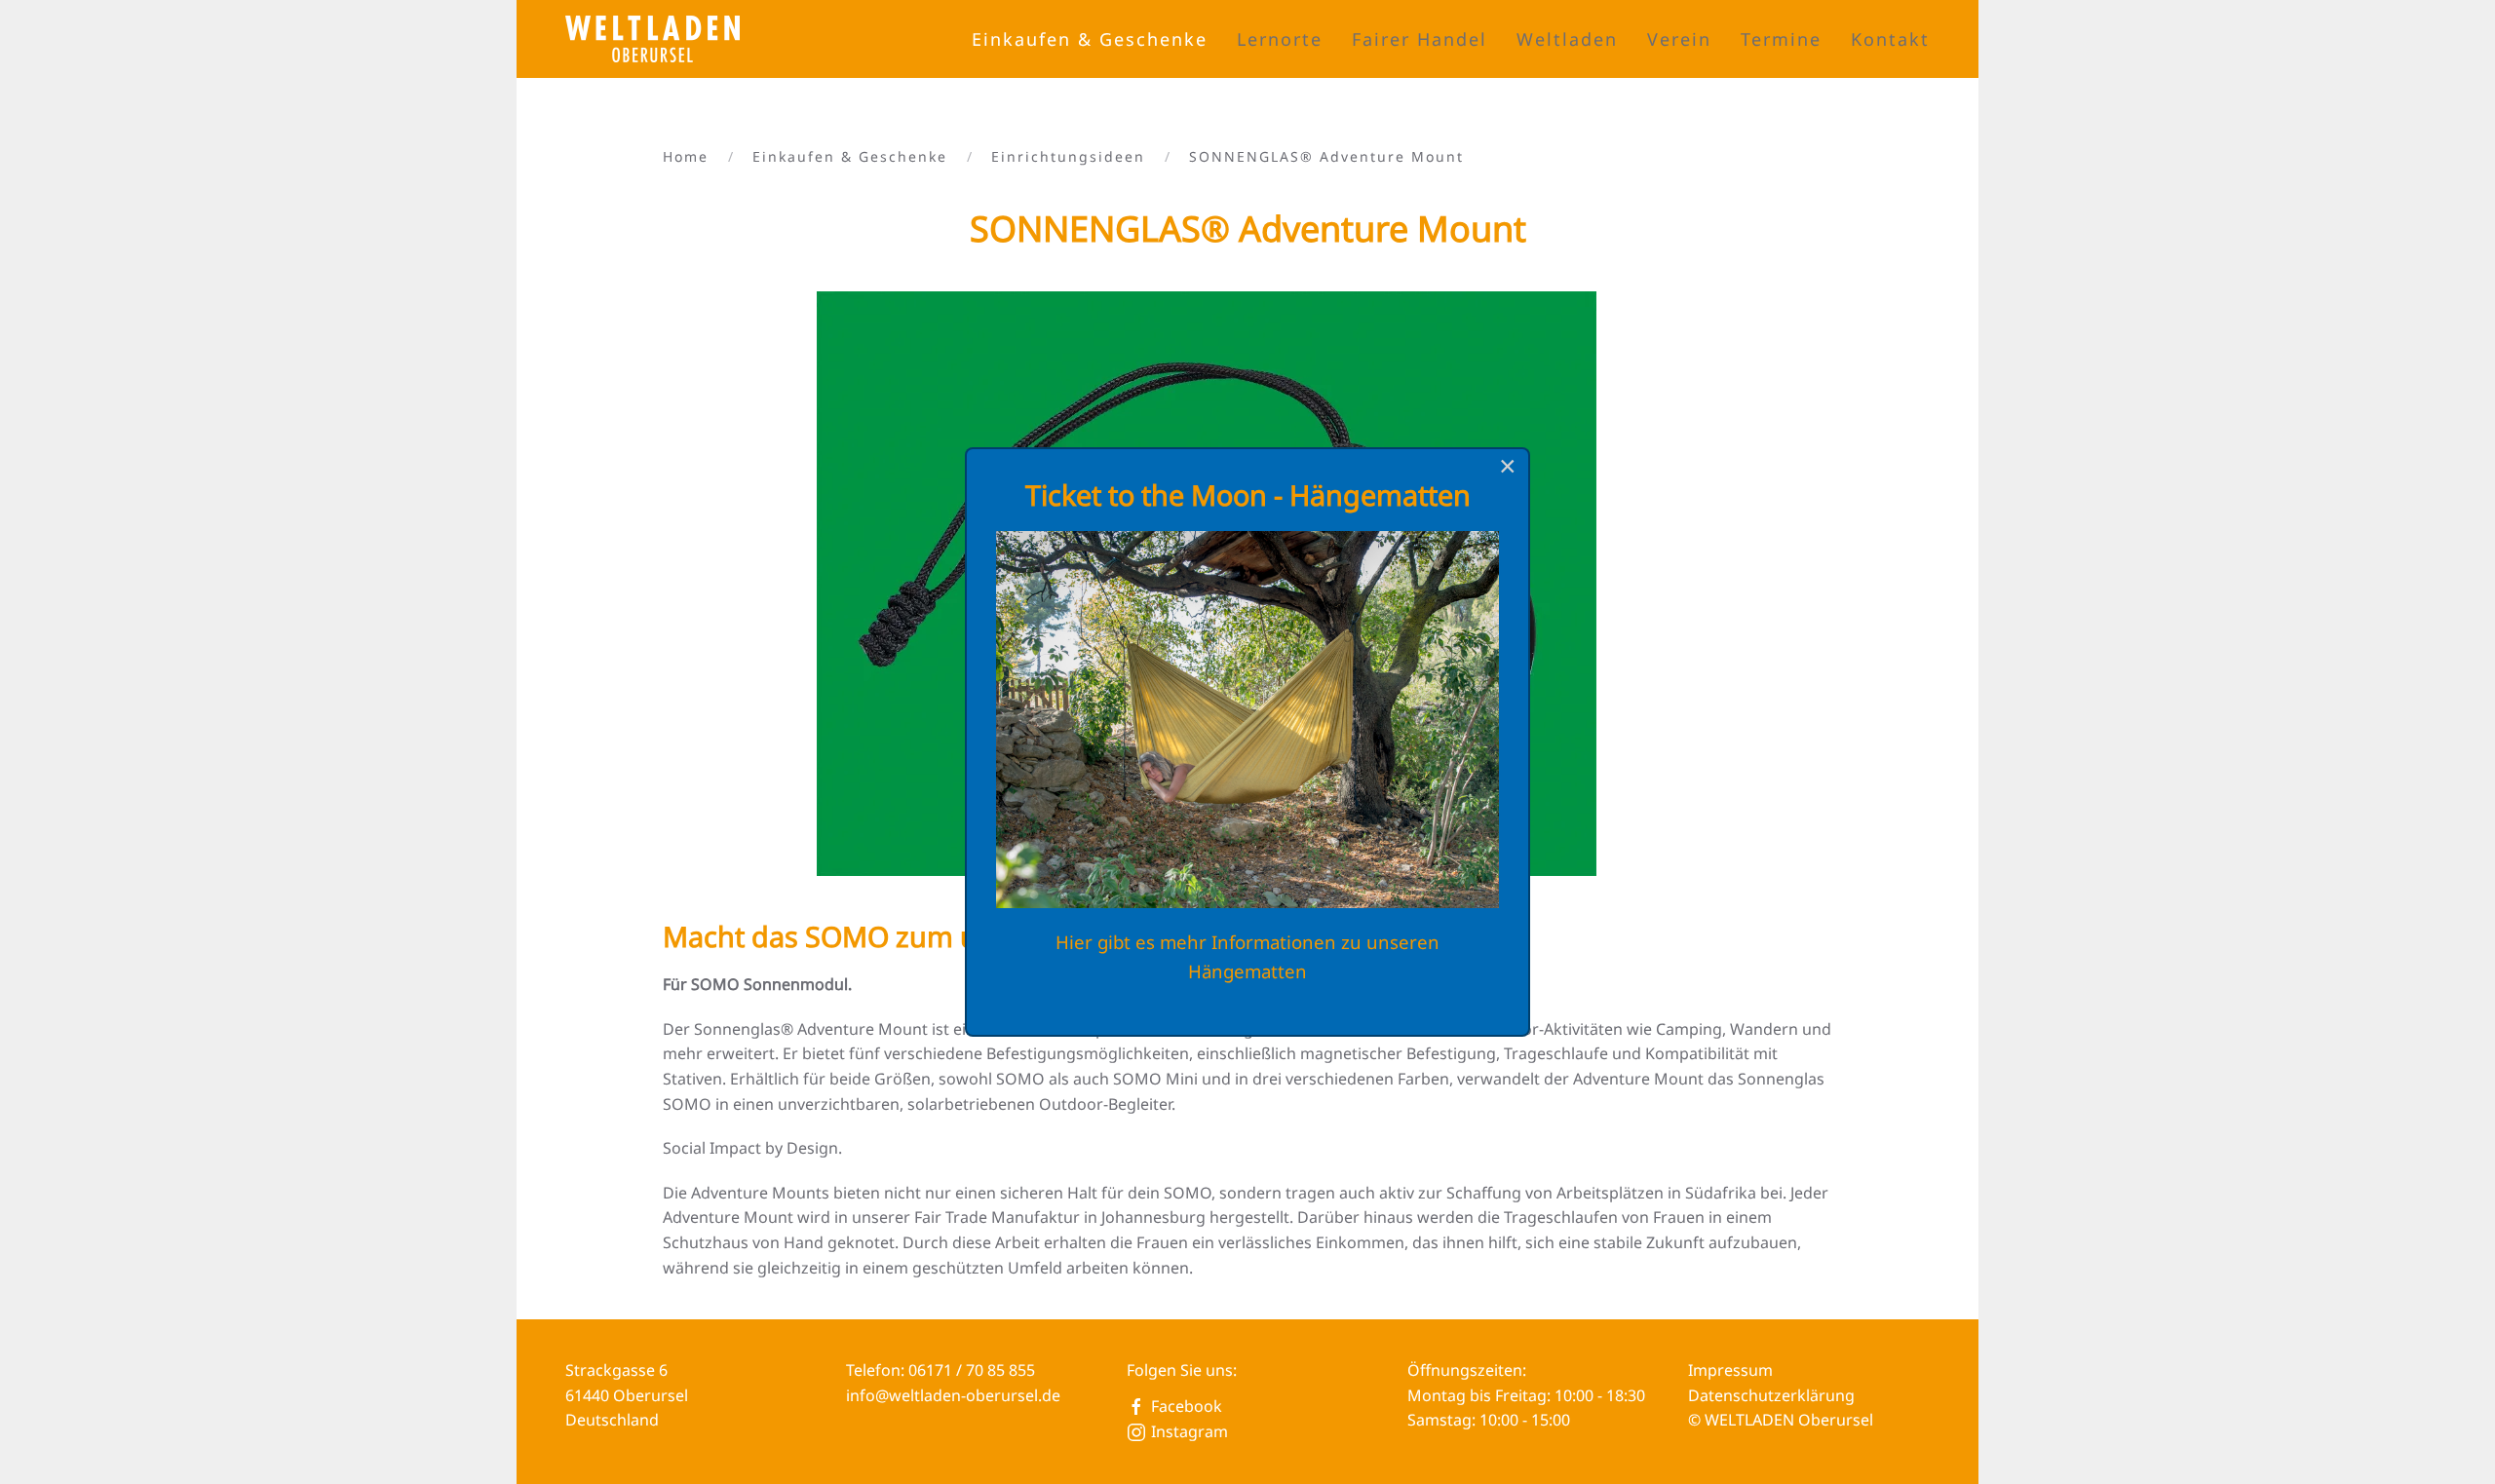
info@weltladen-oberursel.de (953, 1395)
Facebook (1187, 1406)
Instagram (1190, 1431)
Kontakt (1890, 39)
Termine (1781, 39)
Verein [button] (1679, 39)
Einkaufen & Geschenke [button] (1090, 39)
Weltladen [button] (1567, 39)
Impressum (1730, 1370)
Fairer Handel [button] (1420, 39)
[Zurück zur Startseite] (655, 39)
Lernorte (1280, 39)
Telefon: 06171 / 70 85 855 (940, 1370)
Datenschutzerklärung (1771, 1395)
